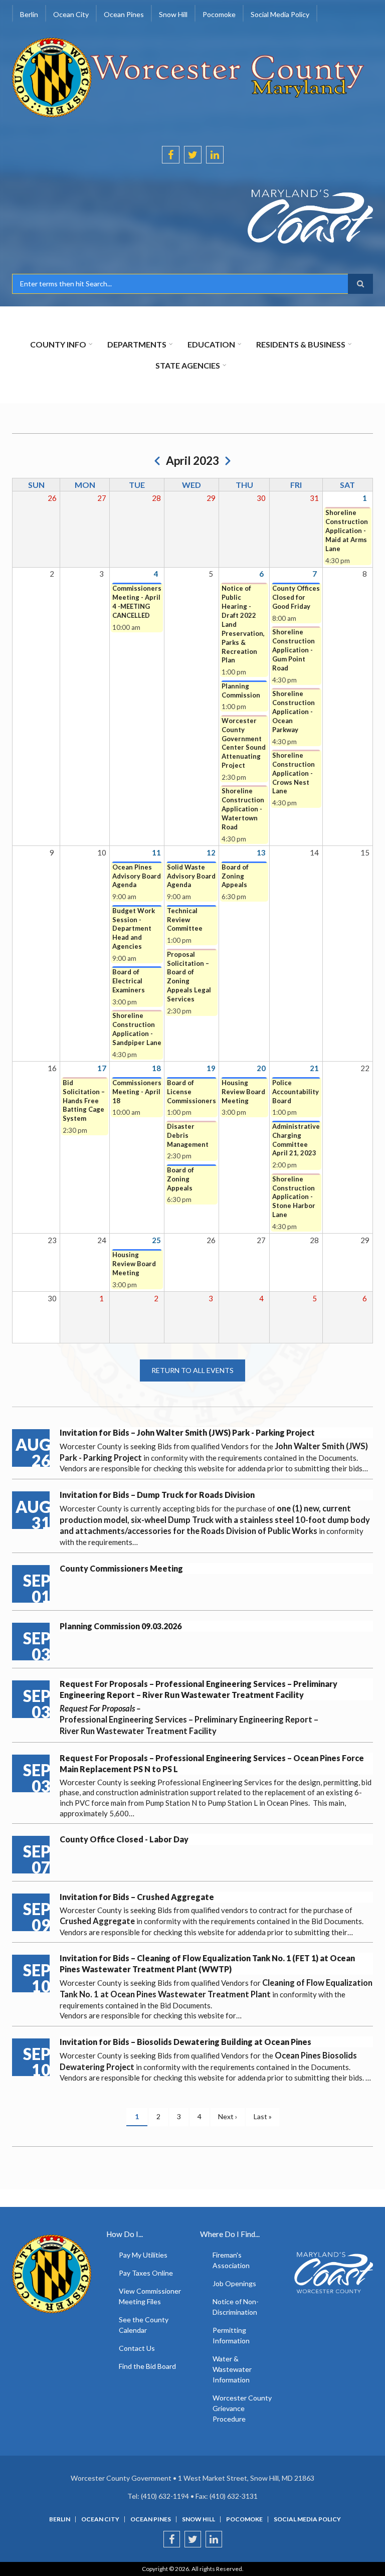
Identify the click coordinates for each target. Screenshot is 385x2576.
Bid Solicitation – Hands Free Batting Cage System (84, 1101)
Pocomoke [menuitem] (219, 14)
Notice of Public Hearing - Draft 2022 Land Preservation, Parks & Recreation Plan (243, 624)
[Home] (189, 76)
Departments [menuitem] (137, 344)
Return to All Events (192, 1370)
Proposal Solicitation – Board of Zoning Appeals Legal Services (189, 977)
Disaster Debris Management (188, 1135)
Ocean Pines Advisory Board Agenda (137, 876)
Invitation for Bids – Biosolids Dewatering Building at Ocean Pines (185, 2042)
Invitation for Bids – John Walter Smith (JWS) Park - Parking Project (187, 1432)
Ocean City (100, 2519)
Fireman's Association (231, 2260)
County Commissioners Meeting (121, 1568)
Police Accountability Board (296, 1092)
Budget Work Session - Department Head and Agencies (134, 929)
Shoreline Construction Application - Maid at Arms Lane (347, 531)
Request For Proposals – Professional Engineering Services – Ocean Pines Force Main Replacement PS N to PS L (212, 1763)
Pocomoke (244, 2519)
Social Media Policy (307, 2519)
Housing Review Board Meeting (243, 1092)
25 (156, 1240)
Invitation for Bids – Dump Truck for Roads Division (157, 1495)
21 (314, 1068)
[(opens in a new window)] (192, 217)
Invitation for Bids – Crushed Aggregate (137, 1897)
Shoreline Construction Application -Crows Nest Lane (294, 773)
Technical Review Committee (185, 920)
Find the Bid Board (147, 2366)
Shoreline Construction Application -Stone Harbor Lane (294, 1197)
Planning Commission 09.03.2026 (121, 1626)
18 (156, 1068)
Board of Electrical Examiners (129, 981)
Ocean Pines (151, 2519)
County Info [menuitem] (58, 344)
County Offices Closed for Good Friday (296, 597)
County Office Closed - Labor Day (124, 1839)
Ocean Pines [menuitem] (124, 14)
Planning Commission (241, 691)
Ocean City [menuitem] (71, 14)
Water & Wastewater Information (232, 2369)
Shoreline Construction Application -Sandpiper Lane (137, 1029)
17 (102, 1068)
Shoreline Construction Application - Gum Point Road (294, 650)
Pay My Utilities (143, 2255)
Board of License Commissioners (191, 1092)
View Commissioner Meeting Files (150, 2296)
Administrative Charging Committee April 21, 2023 (296, 1140)
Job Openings (234, 2283)
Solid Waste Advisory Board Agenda (191, 876)
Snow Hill (199, 2519)
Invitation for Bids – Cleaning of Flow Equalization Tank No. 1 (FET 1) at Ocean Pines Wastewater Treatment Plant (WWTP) (207, 1963)
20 (261, 1068)
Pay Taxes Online (146, 2273)
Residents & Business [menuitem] (301, 344)
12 (211, 852)
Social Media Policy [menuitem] (280, 14)
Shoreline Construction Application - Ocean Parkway (294, 712)
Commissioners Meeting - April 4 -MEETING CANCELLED (137, 602)
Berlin (60, 2519)
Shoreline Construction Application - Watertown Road (243, 809)
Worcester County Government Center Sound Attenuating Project (244, 743)
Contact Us (137, 2348)
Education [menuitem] (211, 344)
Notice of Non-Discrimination (236, 2307)
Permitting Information (231, 2335)
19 (211, 1068)
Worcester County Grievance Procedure (242, 2408)
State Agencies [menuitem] (188, 365)
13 (261, 852)
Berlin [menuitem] (29, 14)
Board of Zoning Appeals (235, 876)
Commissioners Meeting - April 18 (137, 1092)
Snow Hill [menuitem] (173, 14)
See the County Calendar (144, 2325)
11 (156, 852)
